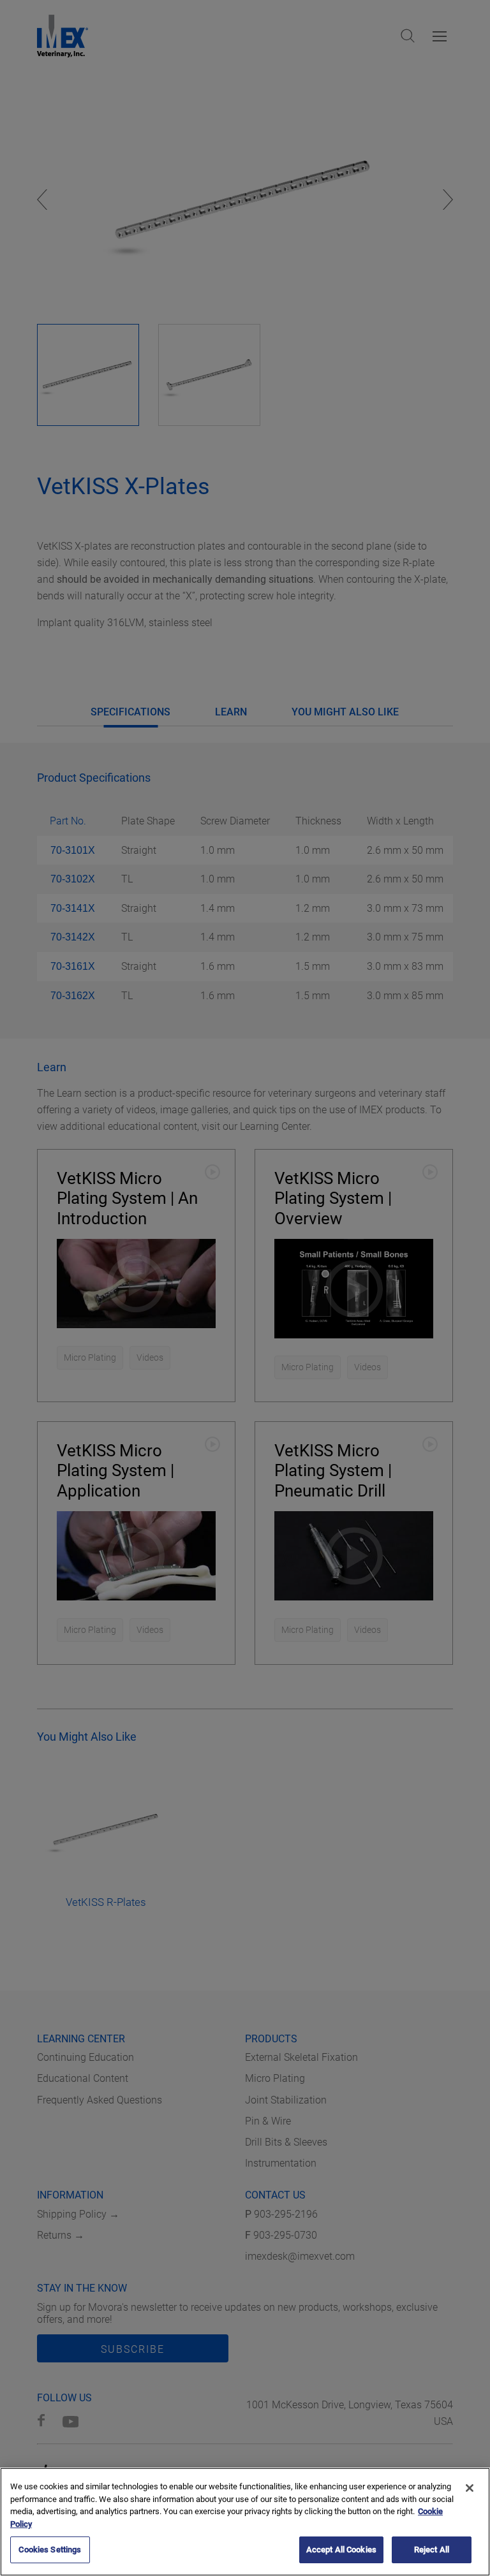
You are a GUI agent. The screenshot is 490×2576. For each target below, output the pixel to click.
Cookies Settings (50, 2550)
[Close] (470, 2488)
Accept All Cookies (341, 2550)
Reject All (432, 2550)
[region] (245, 2522)
